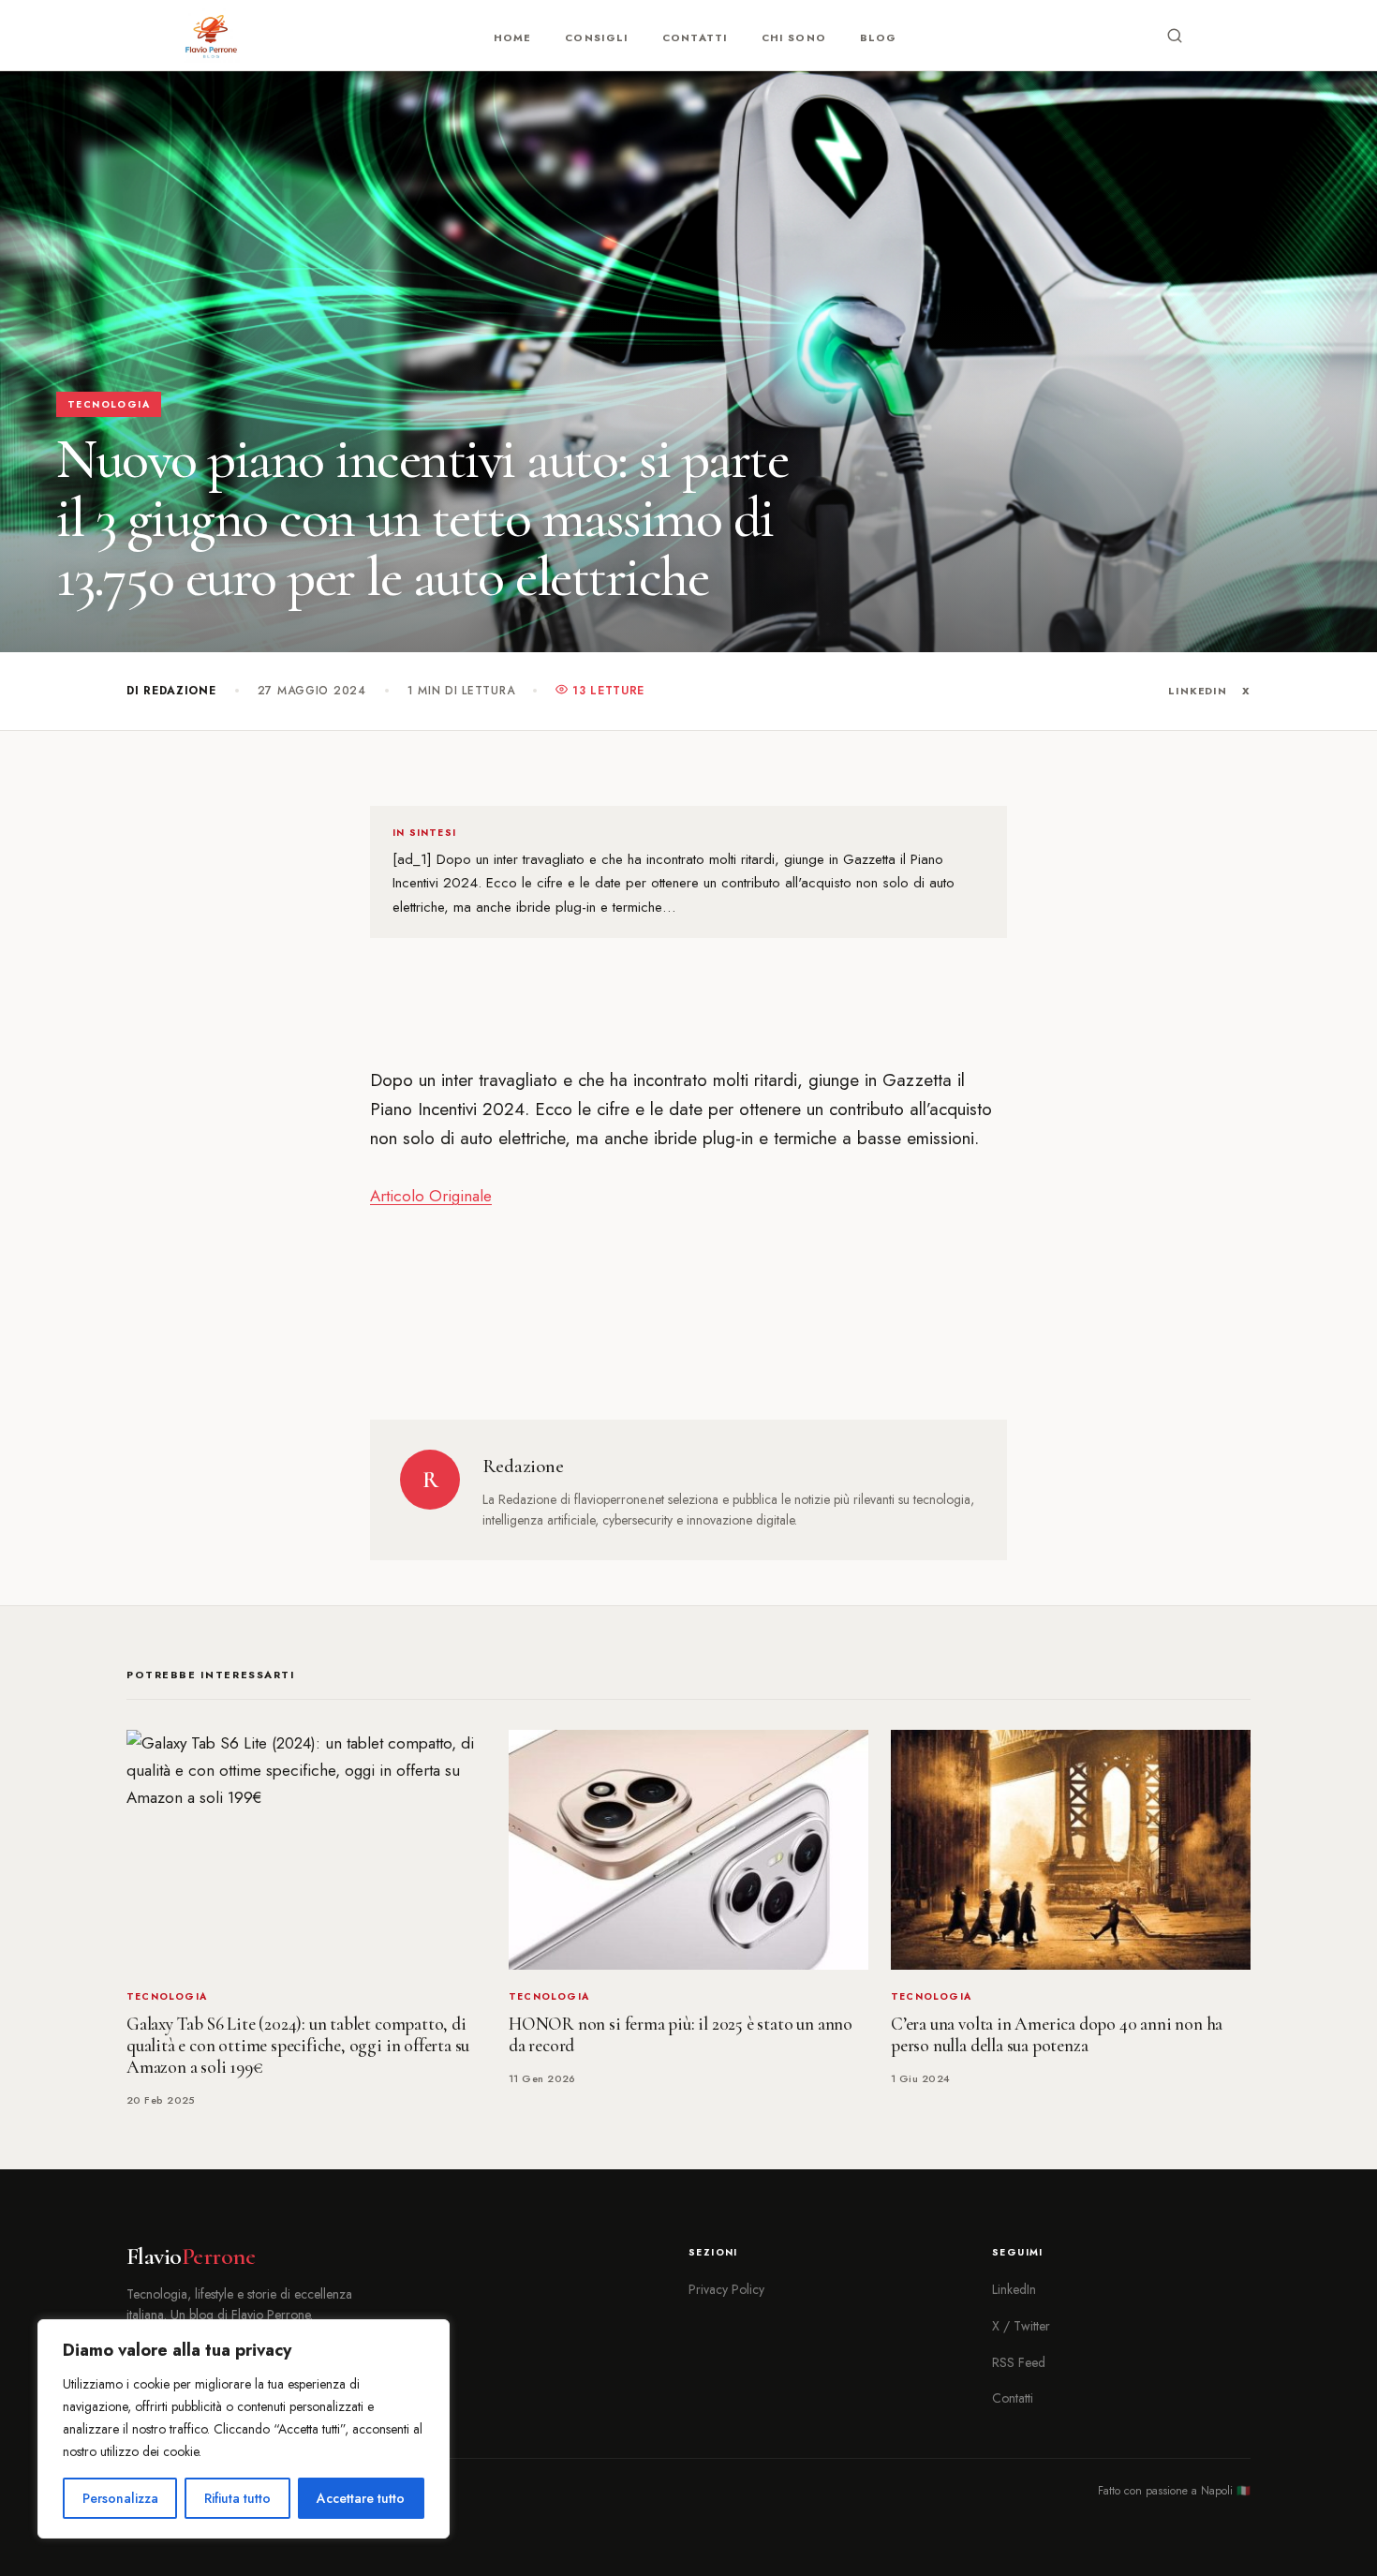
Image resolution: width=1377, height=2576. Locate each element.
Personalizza (120, 2498)
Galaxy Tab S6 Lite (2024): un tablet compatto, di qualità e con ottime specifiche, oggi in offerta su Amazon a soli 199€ (298, 2046)
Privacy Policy (726, 2289)
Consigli (597, 37)
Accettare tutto (361, 2498)
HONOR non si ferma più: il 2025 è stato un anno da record (681, 2035)
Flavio (191, 2256)
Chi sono (794, 37)
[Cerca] (1175, 36)
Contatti (695, 37)
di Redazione (171, 691)
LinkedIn (1198, 691)
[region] (244, 2429)
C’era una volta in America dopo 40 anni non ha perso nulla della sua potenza (1057, 2035)
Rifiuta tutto (237, 2498)
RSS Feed (1019, 2362)
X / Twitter (1021, 2326)
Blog (878, 37)
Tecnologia (109, 404)
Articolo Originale (431, 1196)
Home (512, 37)
